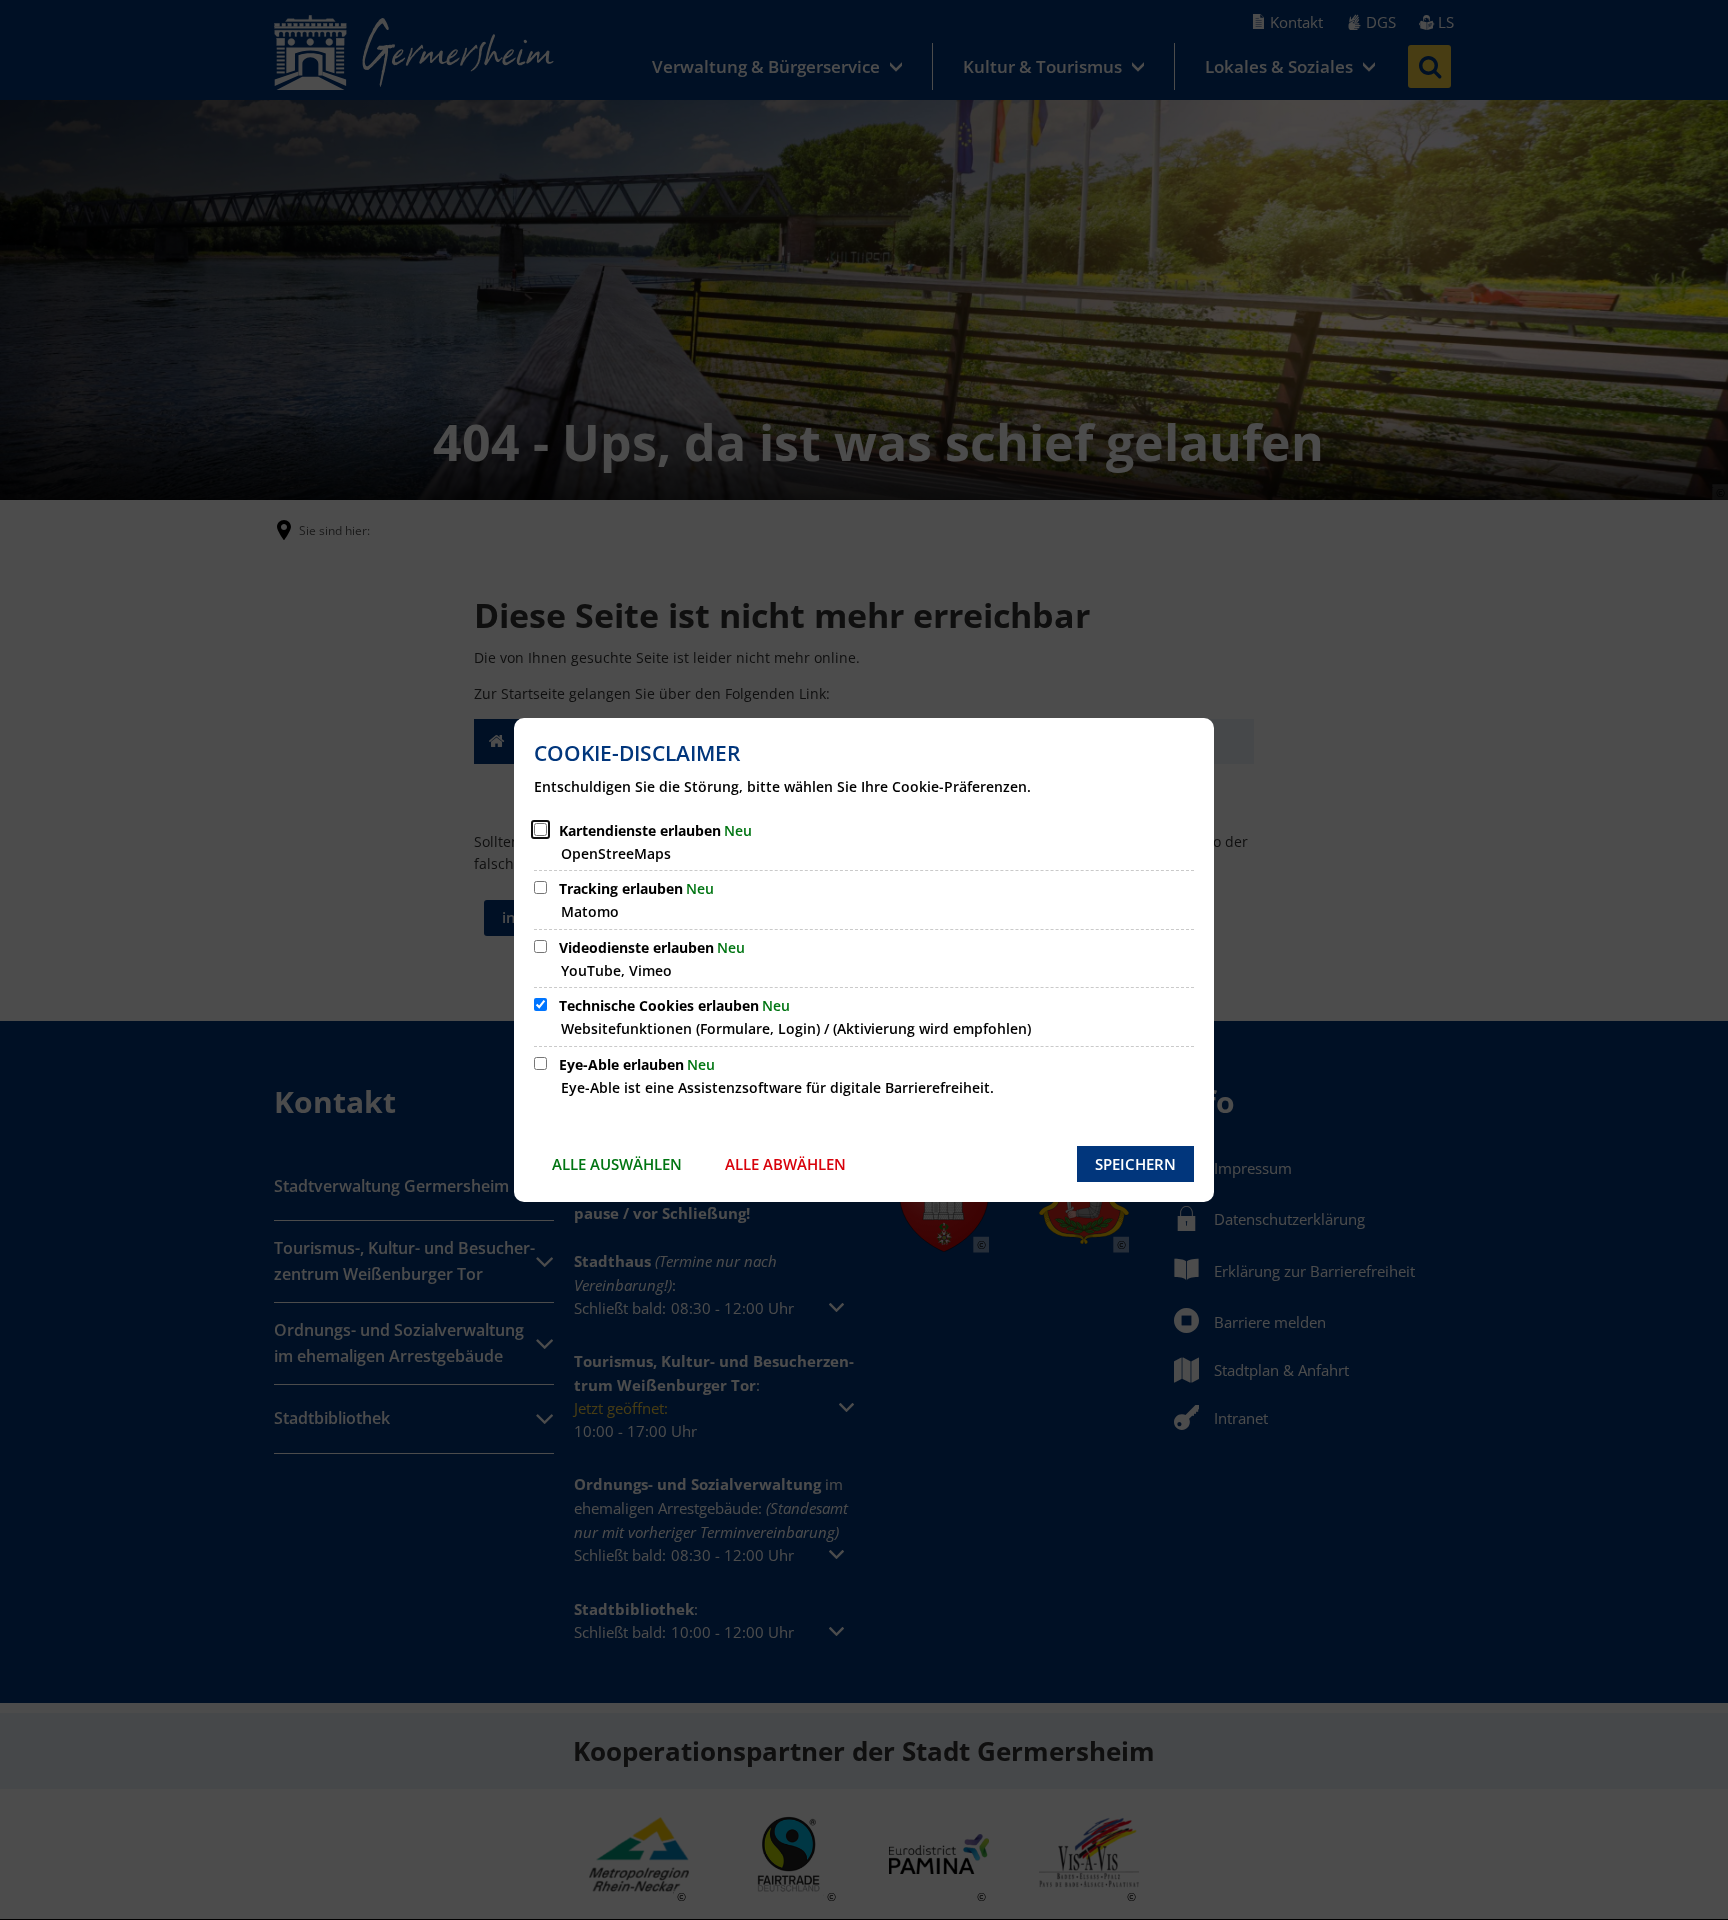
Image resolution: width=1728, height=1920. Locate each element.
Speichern (1135, 1164)
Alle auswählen (617, 1164)
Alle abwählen (785, 1164)
